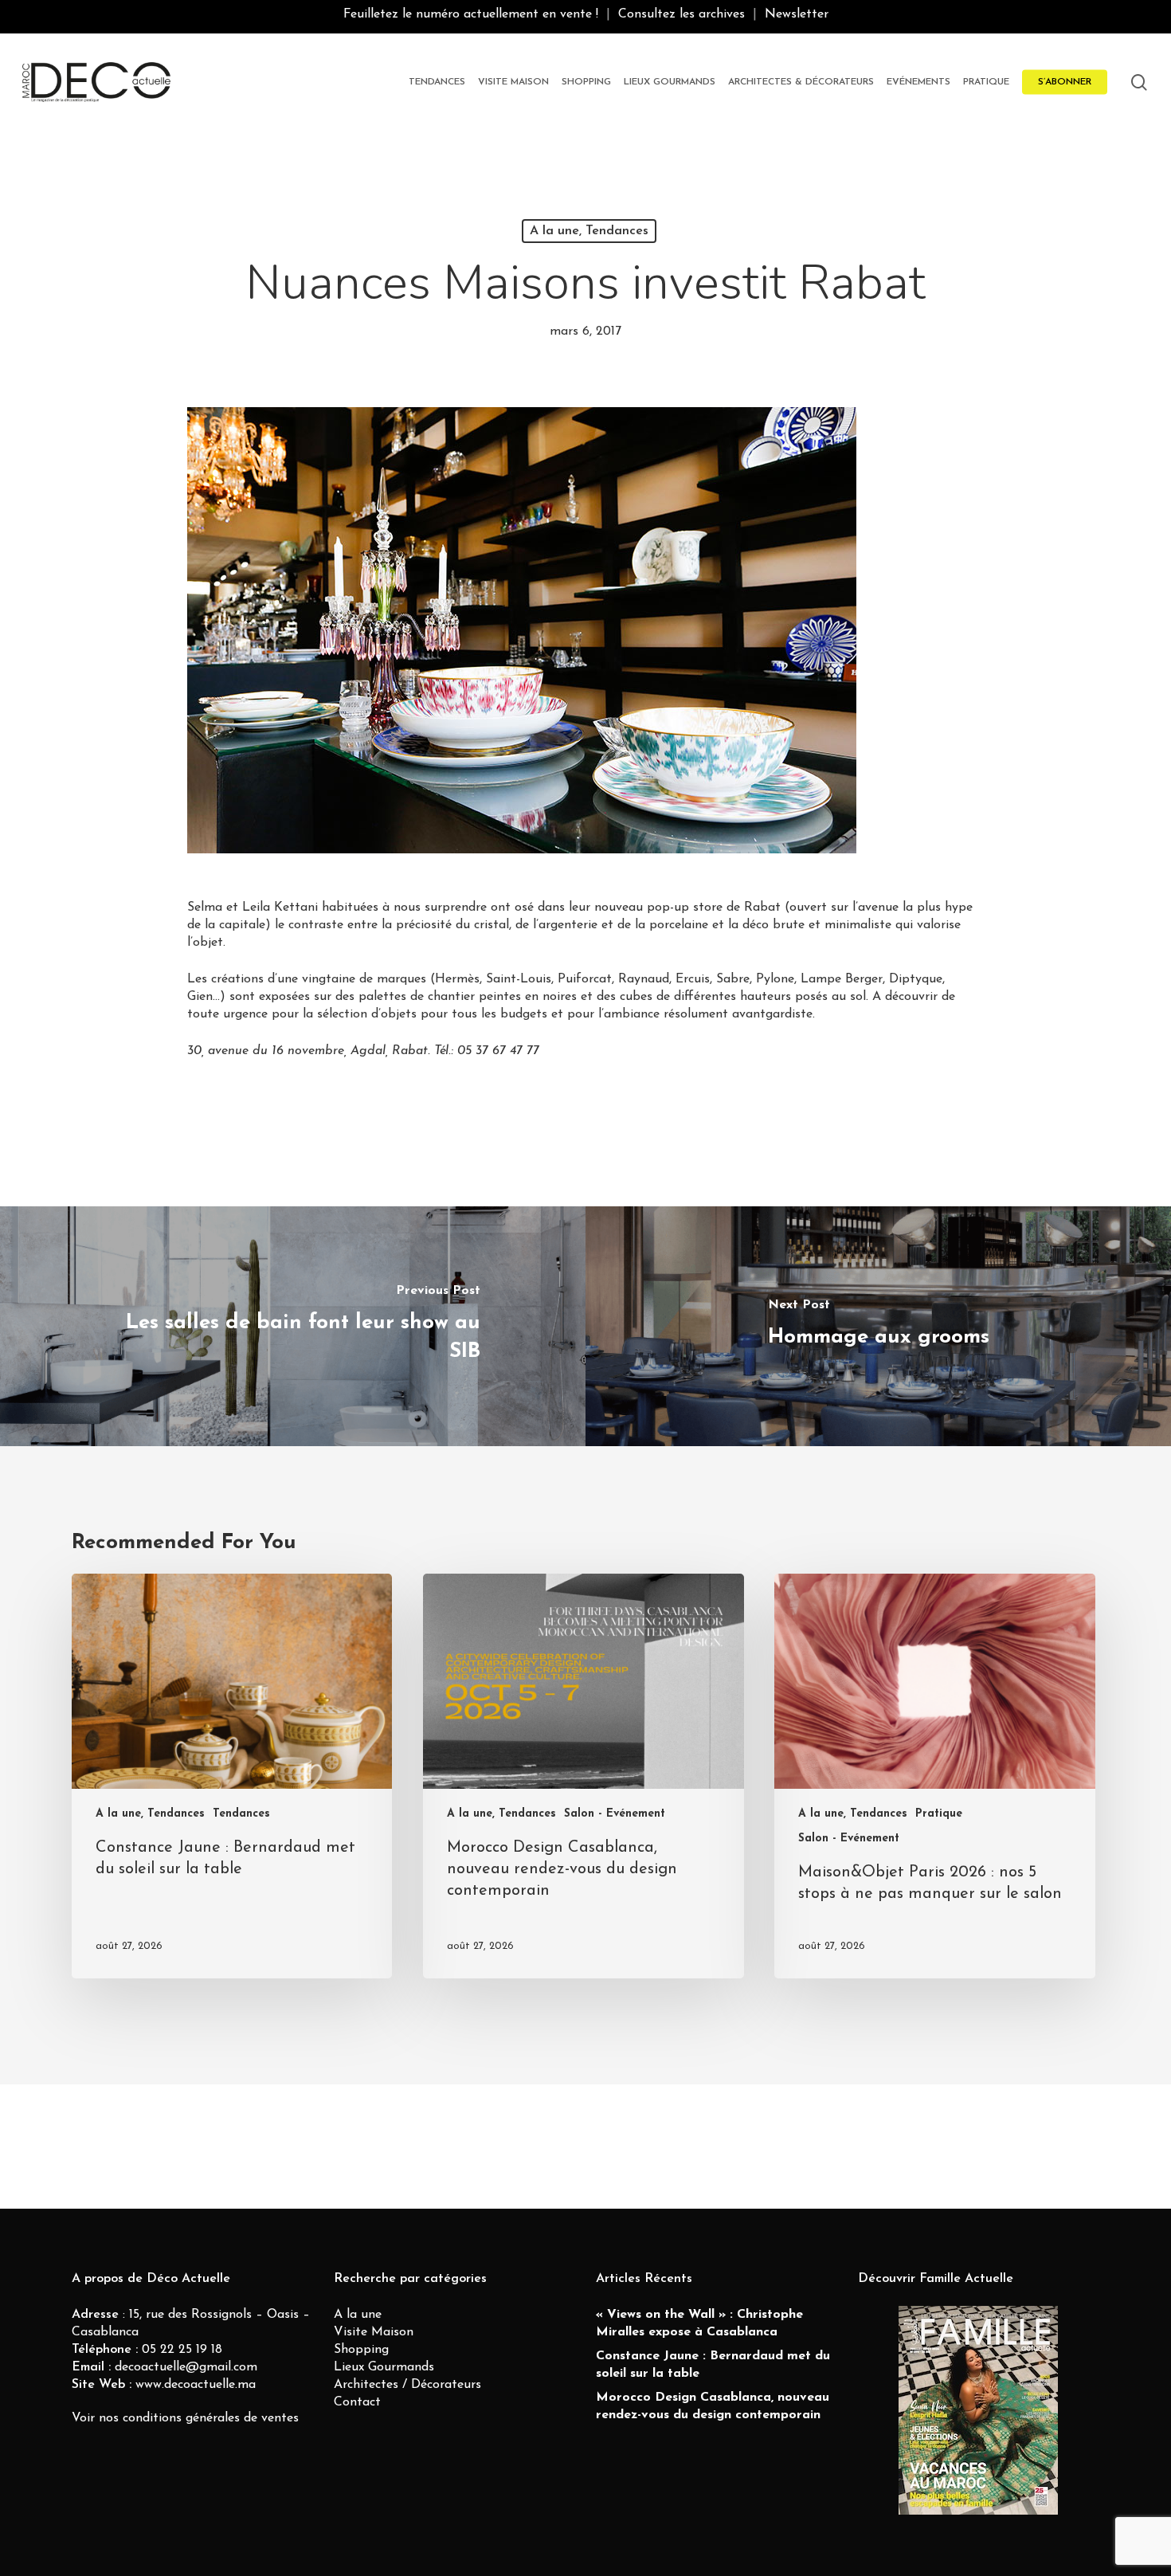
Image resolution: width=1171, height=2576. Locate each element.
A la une (358, 2315)
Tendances (241, 1814)
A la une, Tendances (589, 231)
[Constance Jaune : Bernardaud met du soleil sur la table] (232, 1776)
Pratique (939, 1814)
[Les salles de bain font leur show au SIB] (293, 1326)
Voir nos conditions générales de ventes (185, 2418)
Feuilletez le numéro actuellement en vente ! (471, 14)
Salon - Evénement (615, 1814)
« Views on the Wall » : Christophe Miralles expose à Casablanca (699, 2323)
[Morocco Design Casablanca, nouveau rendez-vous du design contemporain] (583, 1776)
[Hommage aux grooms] (878, 1326)
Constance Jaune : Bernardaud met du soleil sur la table (713, 2365)
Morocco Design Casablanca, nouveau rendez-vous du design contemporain (713, 2406)
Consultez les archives (681, 14)
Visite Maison (374, 2332)
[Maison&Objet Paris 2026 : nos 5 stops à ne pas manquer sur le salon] (934, 1776)
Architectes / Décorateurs (407, 2385)
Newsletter (797, 14)
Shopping (361, 2350)
